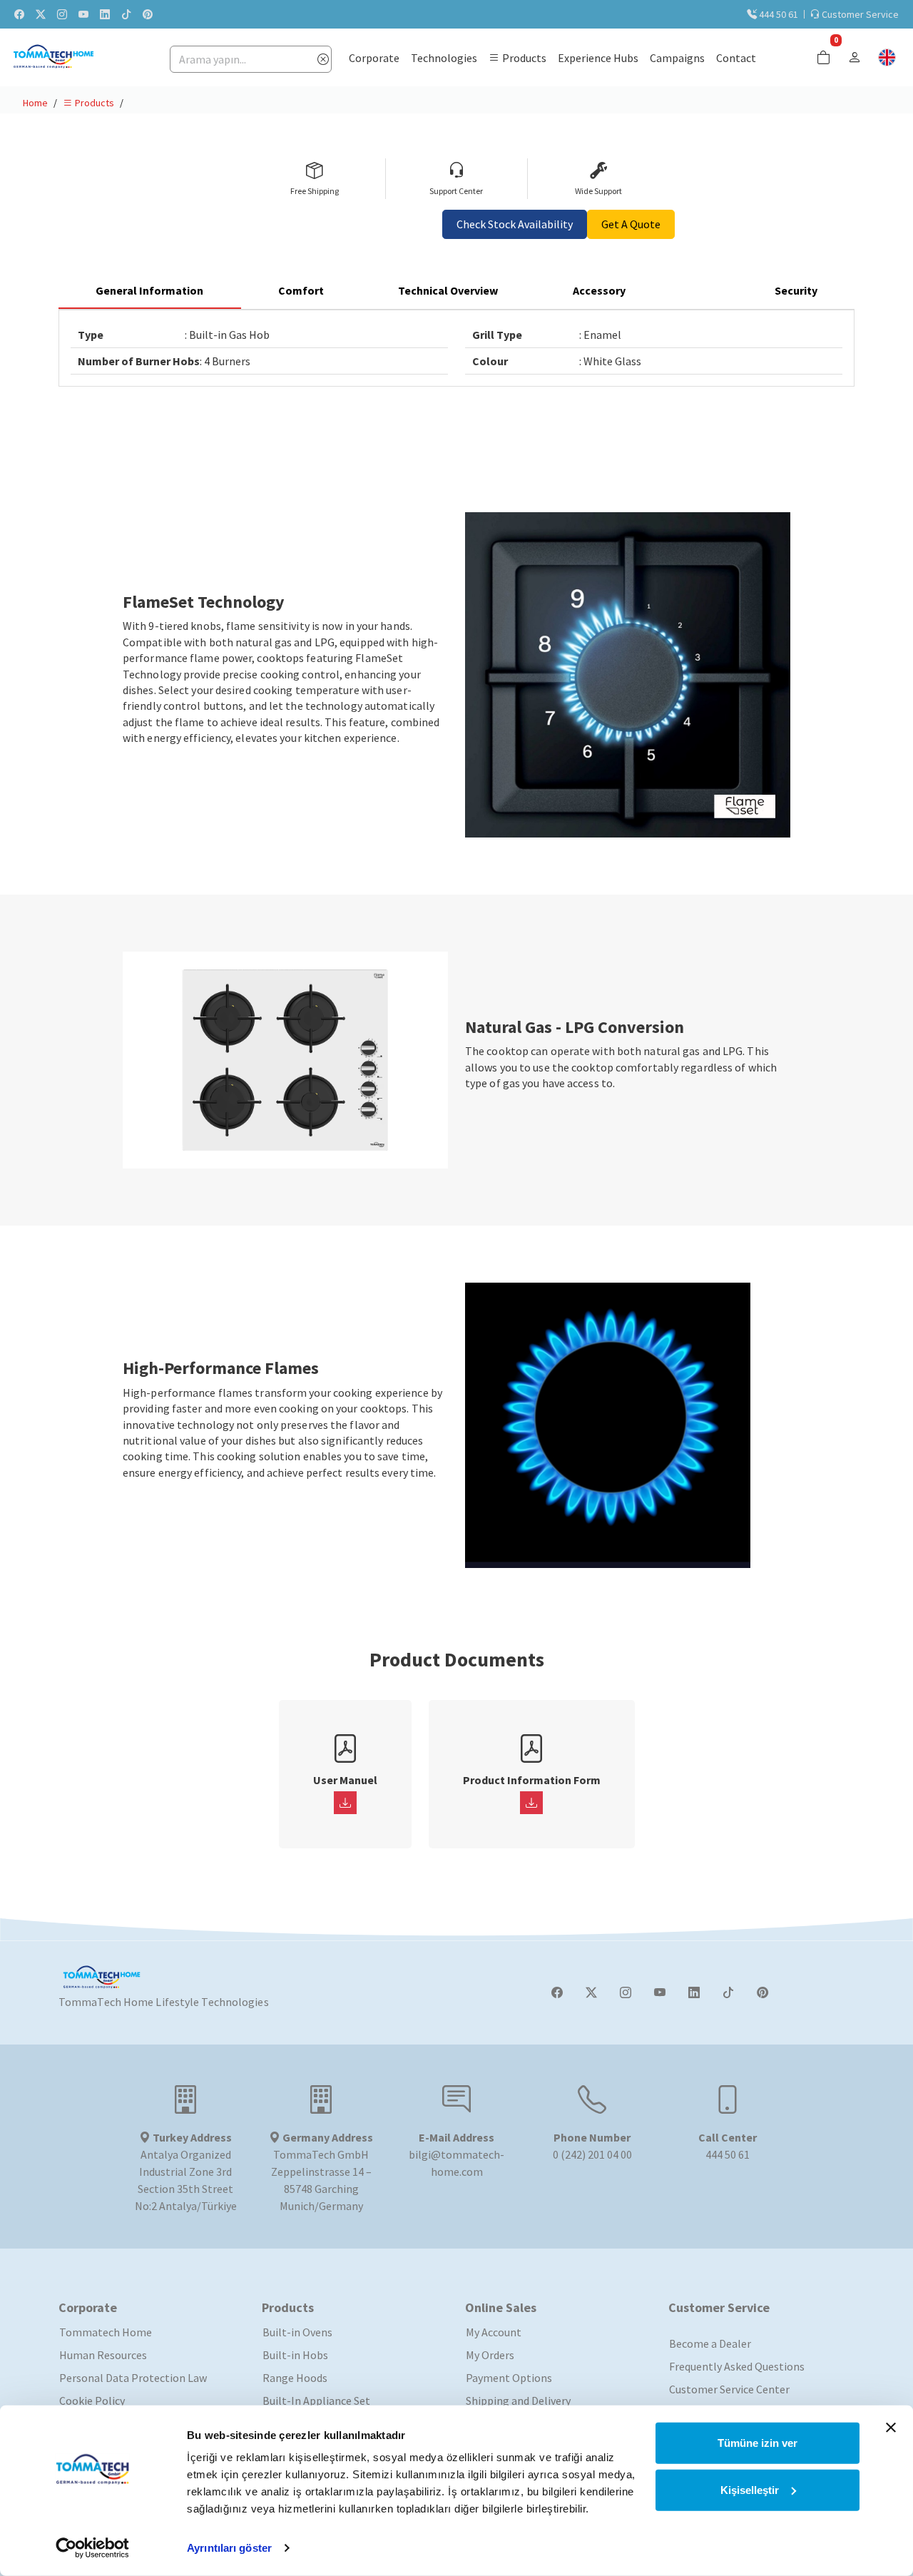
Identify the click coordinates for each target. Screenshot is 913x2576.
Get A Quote (631, 224)
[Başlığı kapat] (891, 2428)
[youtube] (83, 14)
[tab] (700, 291)
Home (35, 103)
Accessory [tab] (599, 290)
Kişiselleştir (750, 2489)
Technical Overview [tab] (448, 290)
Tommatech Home (106, 2332)
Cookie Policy (92, 2401)
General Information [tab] (149, 290)
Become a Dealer (710, 2343)
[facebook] (19, 14)
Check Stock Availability (515, 224)
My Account (494, 2332)
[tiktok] (126, 14)
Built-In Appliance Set (316, 2401)
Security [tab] (796, 290)
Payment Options (509, 2378)
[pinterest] (148, 14)
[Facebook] (557, 1992)
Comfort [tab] (301, 290)
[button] (517, 57)
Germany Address (327, 2137)
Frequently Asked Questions (737, 2366)
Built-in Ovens (297, 2332)
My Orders (490, 2355)
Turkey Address (191, 2137)
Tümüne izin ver (758, 2443)
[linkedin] (105, 14)
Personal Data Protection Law (133, 2378)
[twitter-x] (41, 14)
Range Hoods (295, 2378)
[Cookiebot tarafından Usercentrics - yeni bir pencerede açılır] (92, 2548)
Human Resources (103, 2355)
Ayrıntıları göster (229, 2548)
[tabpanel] (456, 348)
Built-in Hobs (295, 2355)
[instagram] (62, 14)
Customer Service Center (729, 2389)
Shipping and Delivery (518, 2401)
